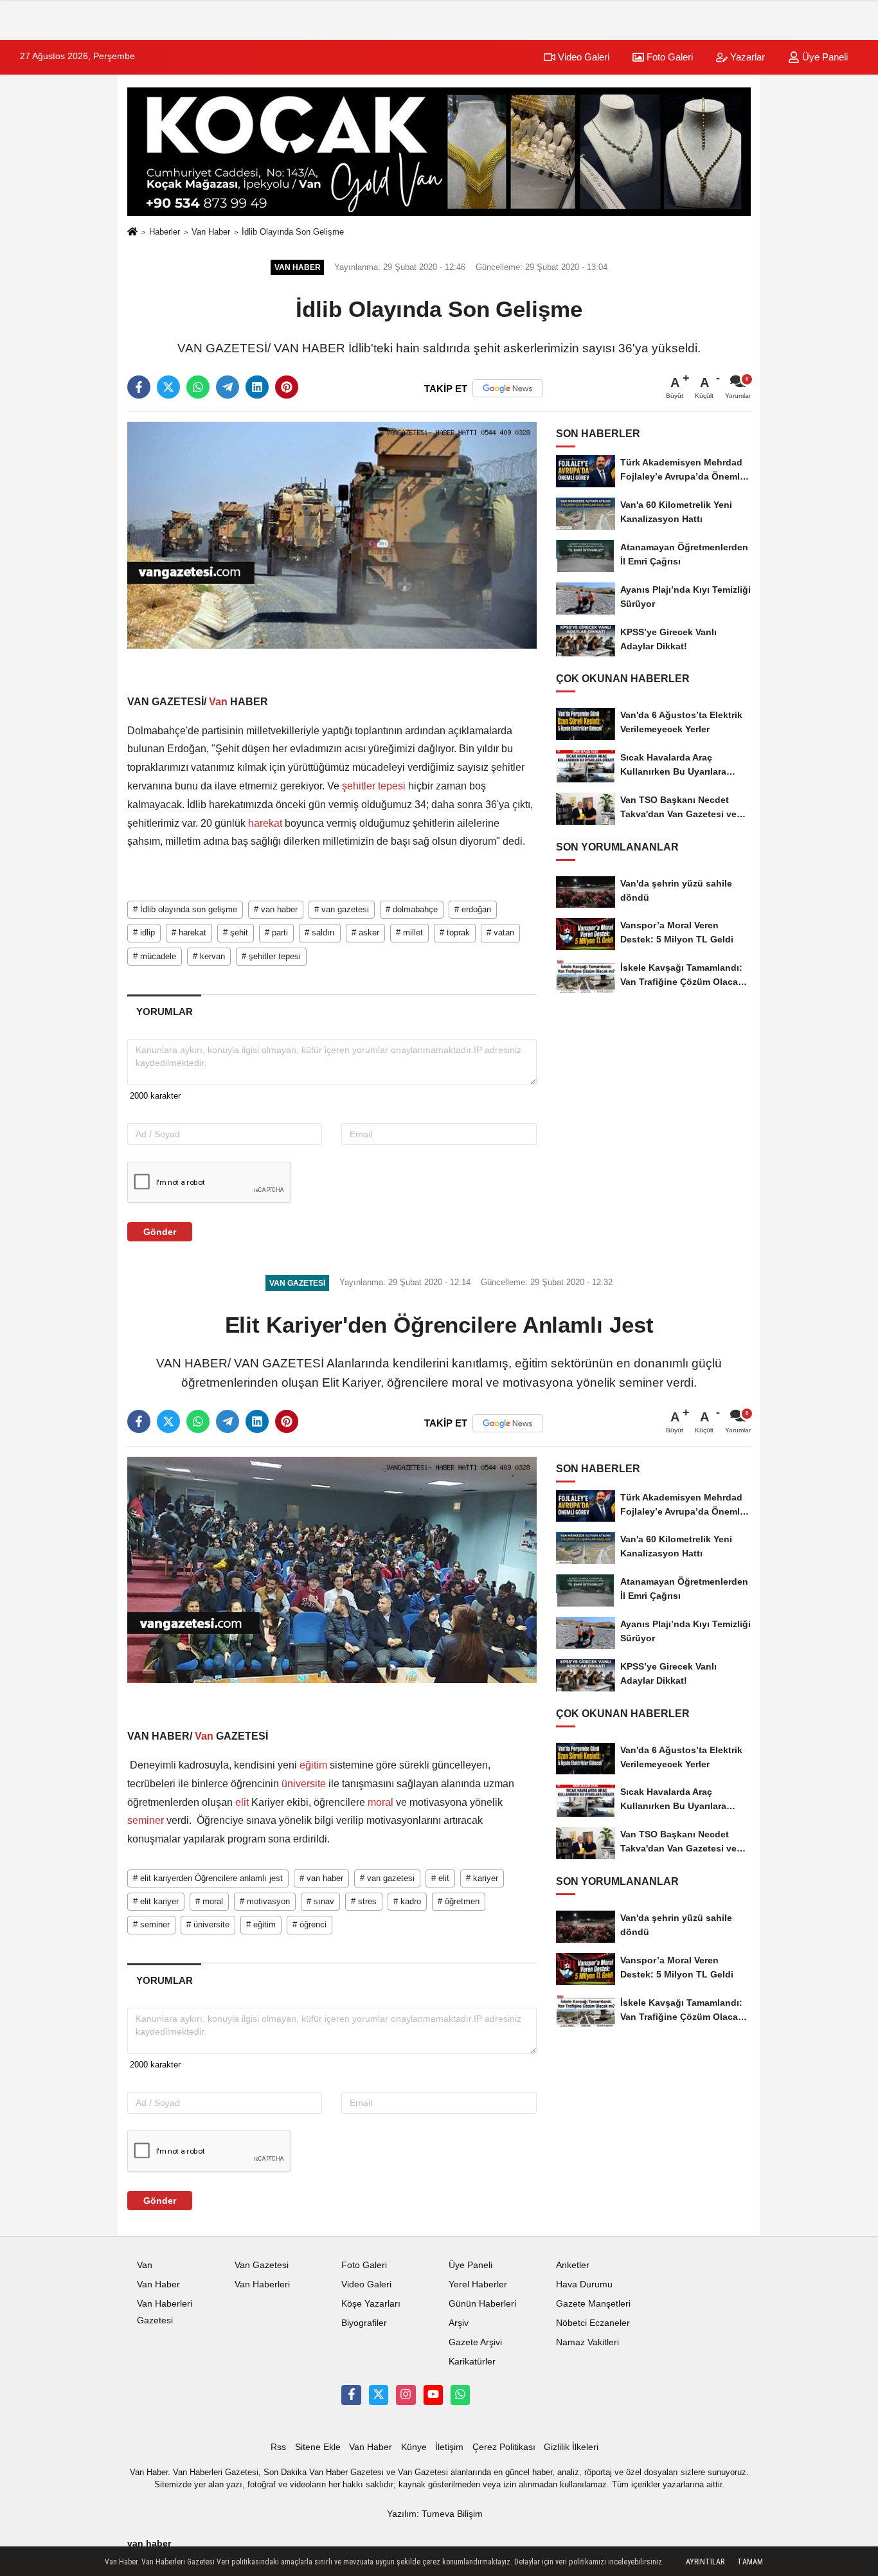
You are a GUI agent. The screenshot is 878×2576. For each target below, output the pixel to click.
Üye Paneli (824, 57)
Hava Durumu (584, 2284)
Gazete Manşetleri (593, 2304)
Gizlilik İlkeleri (571, 2447)
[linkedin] (257, 387)
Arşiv (459, 2323)
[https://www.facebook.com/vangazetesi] (351, 2395)
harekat (265, 823)
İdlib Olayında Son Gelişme (293, 232)
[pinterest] (287, 387)
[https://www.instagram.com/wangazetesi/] (406, 2395)
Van (218, 702)
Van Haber (211, 232)
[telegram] (228, 387)
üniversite (304, 1784)
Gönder (160, 1232)
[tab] (164, 1012)
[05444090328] (460, 2395)
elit (242, 1802)
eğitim (313, 1765)
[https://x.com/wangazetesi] (379, 2395)
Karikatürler (472, 2362)
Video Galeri (582, 57)
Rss (278, 2447)
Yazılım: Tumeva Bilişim (435, 2514)
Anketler (573, 2265)
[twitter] (168, 387)
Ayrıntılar (705, 2562)
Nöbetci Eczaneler (593, 2323)
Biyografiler (364, 2323)
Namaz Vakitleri (587, 2342)
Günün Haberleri (482, 2304)
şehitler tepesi (374, 786)
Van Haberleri (262, 2284)
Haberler (165, 232)
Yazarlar (746, 57)
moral (381, 1802)
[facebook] (139, 387)
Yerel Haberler (478, 2284)
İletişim (449, 2447)
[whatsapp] (198, 387)
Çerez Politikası (504, 2447)
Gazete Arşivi (475, 2342)
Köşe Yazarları (371, 2304)
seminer (147, 1820)
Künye (414, 2447)
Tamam (750, 2562)
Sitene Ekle (318, 2447)
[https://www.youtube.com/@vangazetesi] (433, 2395)
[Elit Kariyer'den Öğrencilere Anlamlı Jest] (332, 1570)
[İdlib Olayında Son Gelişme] (332, 535)
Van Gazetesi (262, 2265)
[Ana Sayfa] (132, 232)
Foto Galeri (668, 57)
